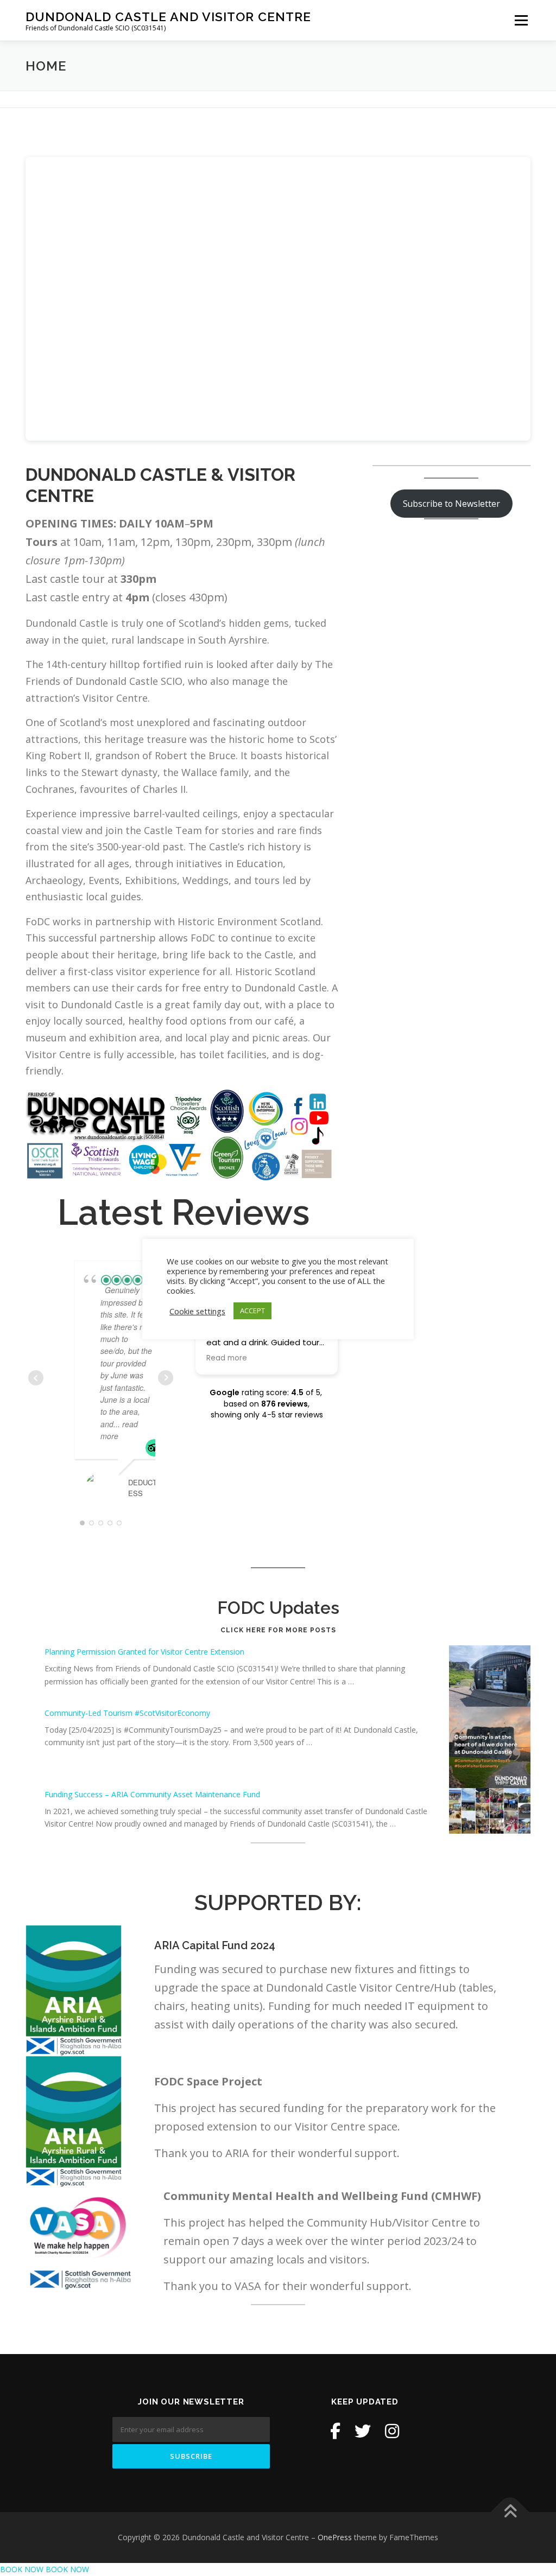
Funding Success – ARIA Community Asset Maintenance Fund (152, 1794)
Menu (521, 20)
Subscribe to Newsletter (451, 504)
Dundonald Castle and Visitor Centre (168, 17)
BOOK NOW (22, 2569)
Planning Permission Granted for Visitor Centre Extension (144, 1652)
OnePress (335, 2537)
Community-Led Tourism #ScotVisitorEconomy (127, 1713)
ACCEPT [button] (252, 1311)
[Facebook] (335, 2431)
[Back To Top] (510, 2512)
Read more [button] (227, 1358)
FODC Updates (278, 1608)
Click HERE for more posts (278, 1630)
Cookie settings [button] (197, 1311)
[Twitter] (363, 2431)
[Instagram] (392, 2431)
